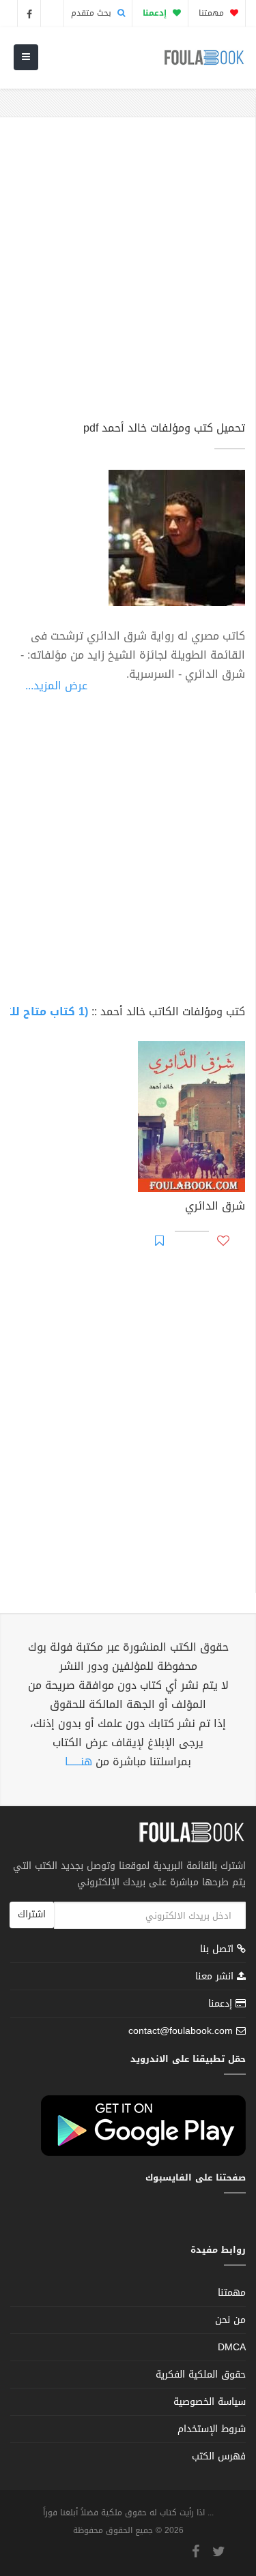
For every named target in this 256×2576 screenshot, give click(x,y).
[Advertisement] (128, 275)
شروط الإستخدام (212, 2429)
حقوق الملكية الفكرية (201, 2375)
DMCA (232, 2347)
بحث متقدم (93, 13)
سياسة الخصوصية (210, 2402)
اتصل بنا (218, 1950)
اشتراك (32, 1914)
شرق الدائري (215, 1208)
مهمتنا (213, 13)
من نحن (230, 2320)
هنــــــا (79, 1762)
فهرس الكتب (219, 2456)
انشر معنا (216, 1976)
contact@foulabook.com (181, 2031)
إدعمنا (222, 2004)
